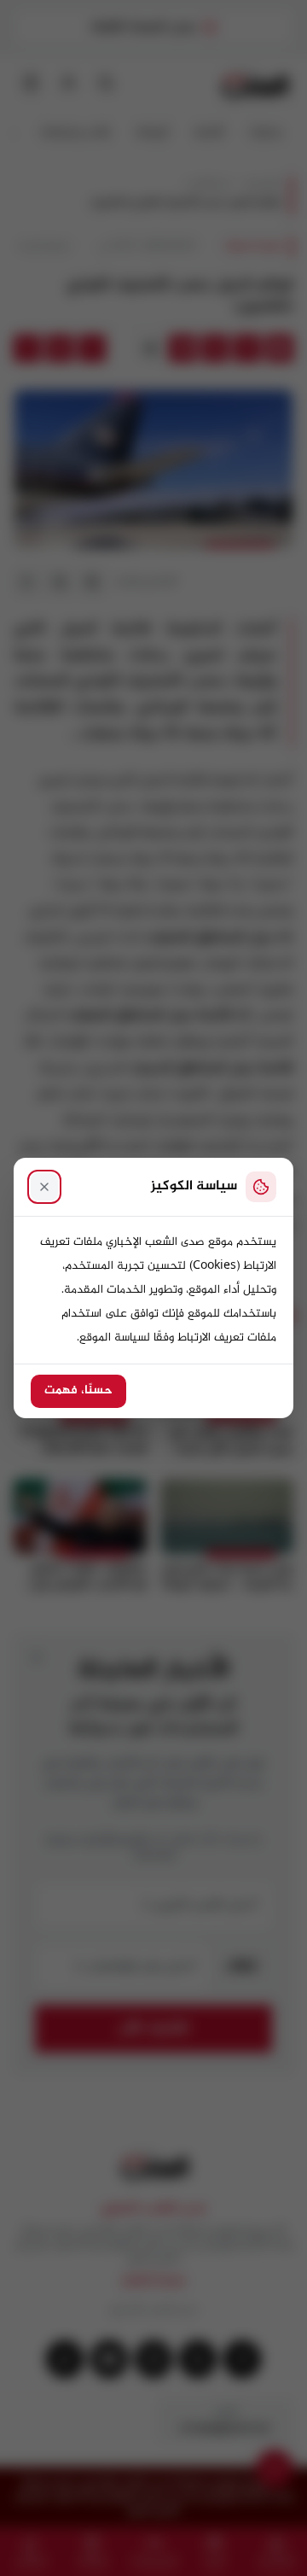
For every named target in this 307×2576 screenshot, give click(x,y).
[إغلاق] (44, 1187)
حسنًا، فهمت (78, 1391)
